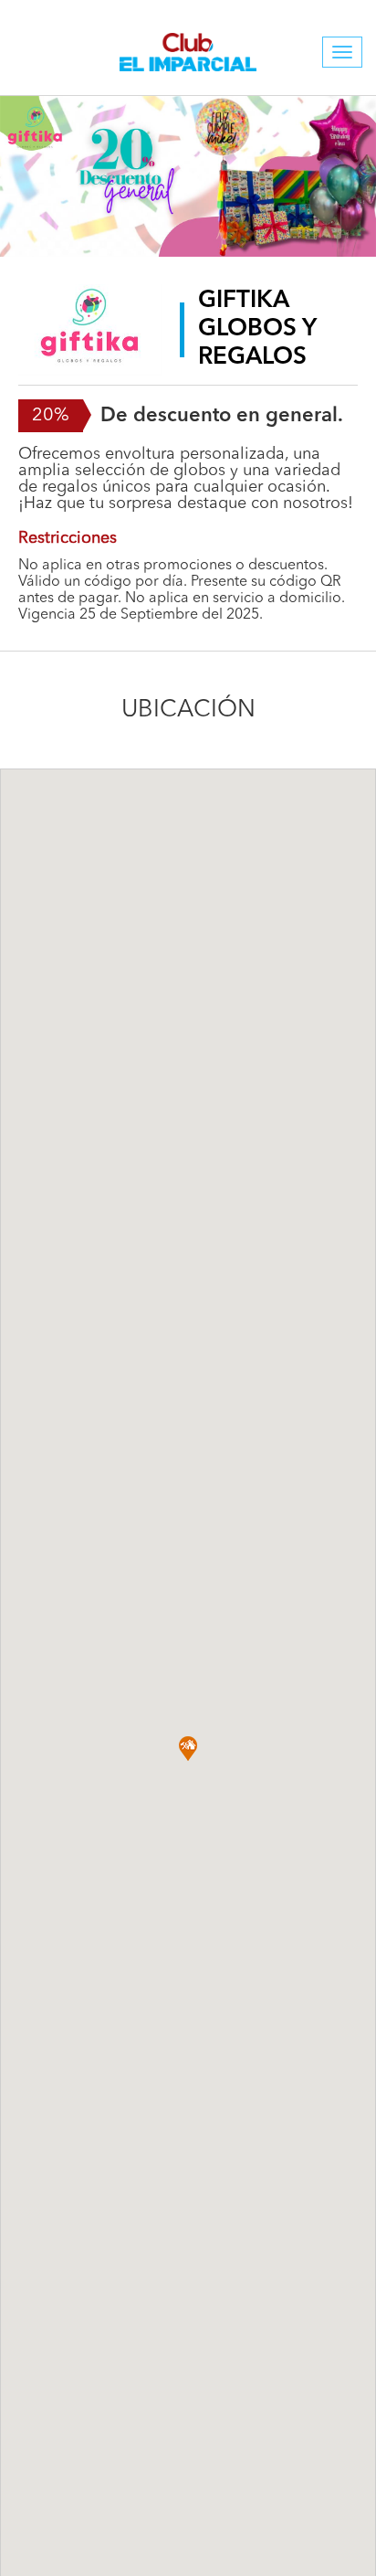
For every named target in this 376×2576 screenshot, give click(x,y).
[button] (188, 1749)
